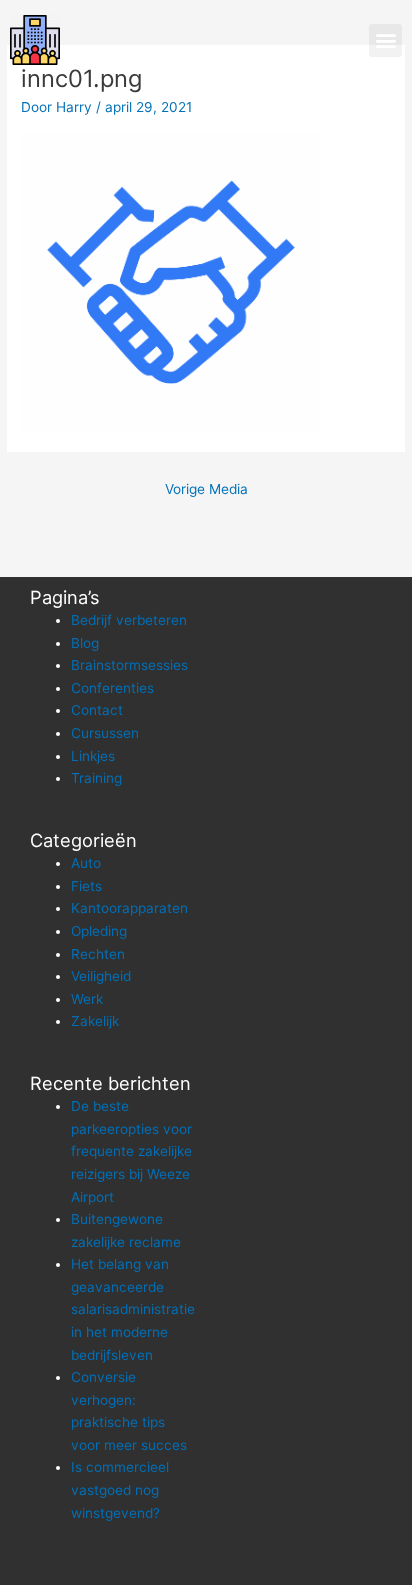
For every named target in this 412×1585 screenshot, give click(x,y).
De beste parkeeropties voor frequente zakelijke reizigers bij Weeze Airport (131, 1151)
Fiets (86, 886)
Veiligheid (101, 976)
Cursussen (105, 733)
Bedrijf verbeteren (129, 620)
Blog (85, 643)
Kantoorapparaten (129, 908)
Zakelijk (95, 1021)
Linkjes (93, 756)
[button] (385, 40)
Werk (87, 999)
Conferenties (112, 688)
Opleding (99, 931)
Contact (97, 710)
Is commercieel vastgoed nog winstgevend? (120, 1489)
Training (96, 778)
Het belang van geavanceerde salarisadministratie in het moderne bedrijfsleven (133, 1309)
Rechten (98, 954)
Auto (86, 863)
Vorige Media (206, 489)
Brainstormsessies (129, 665)
